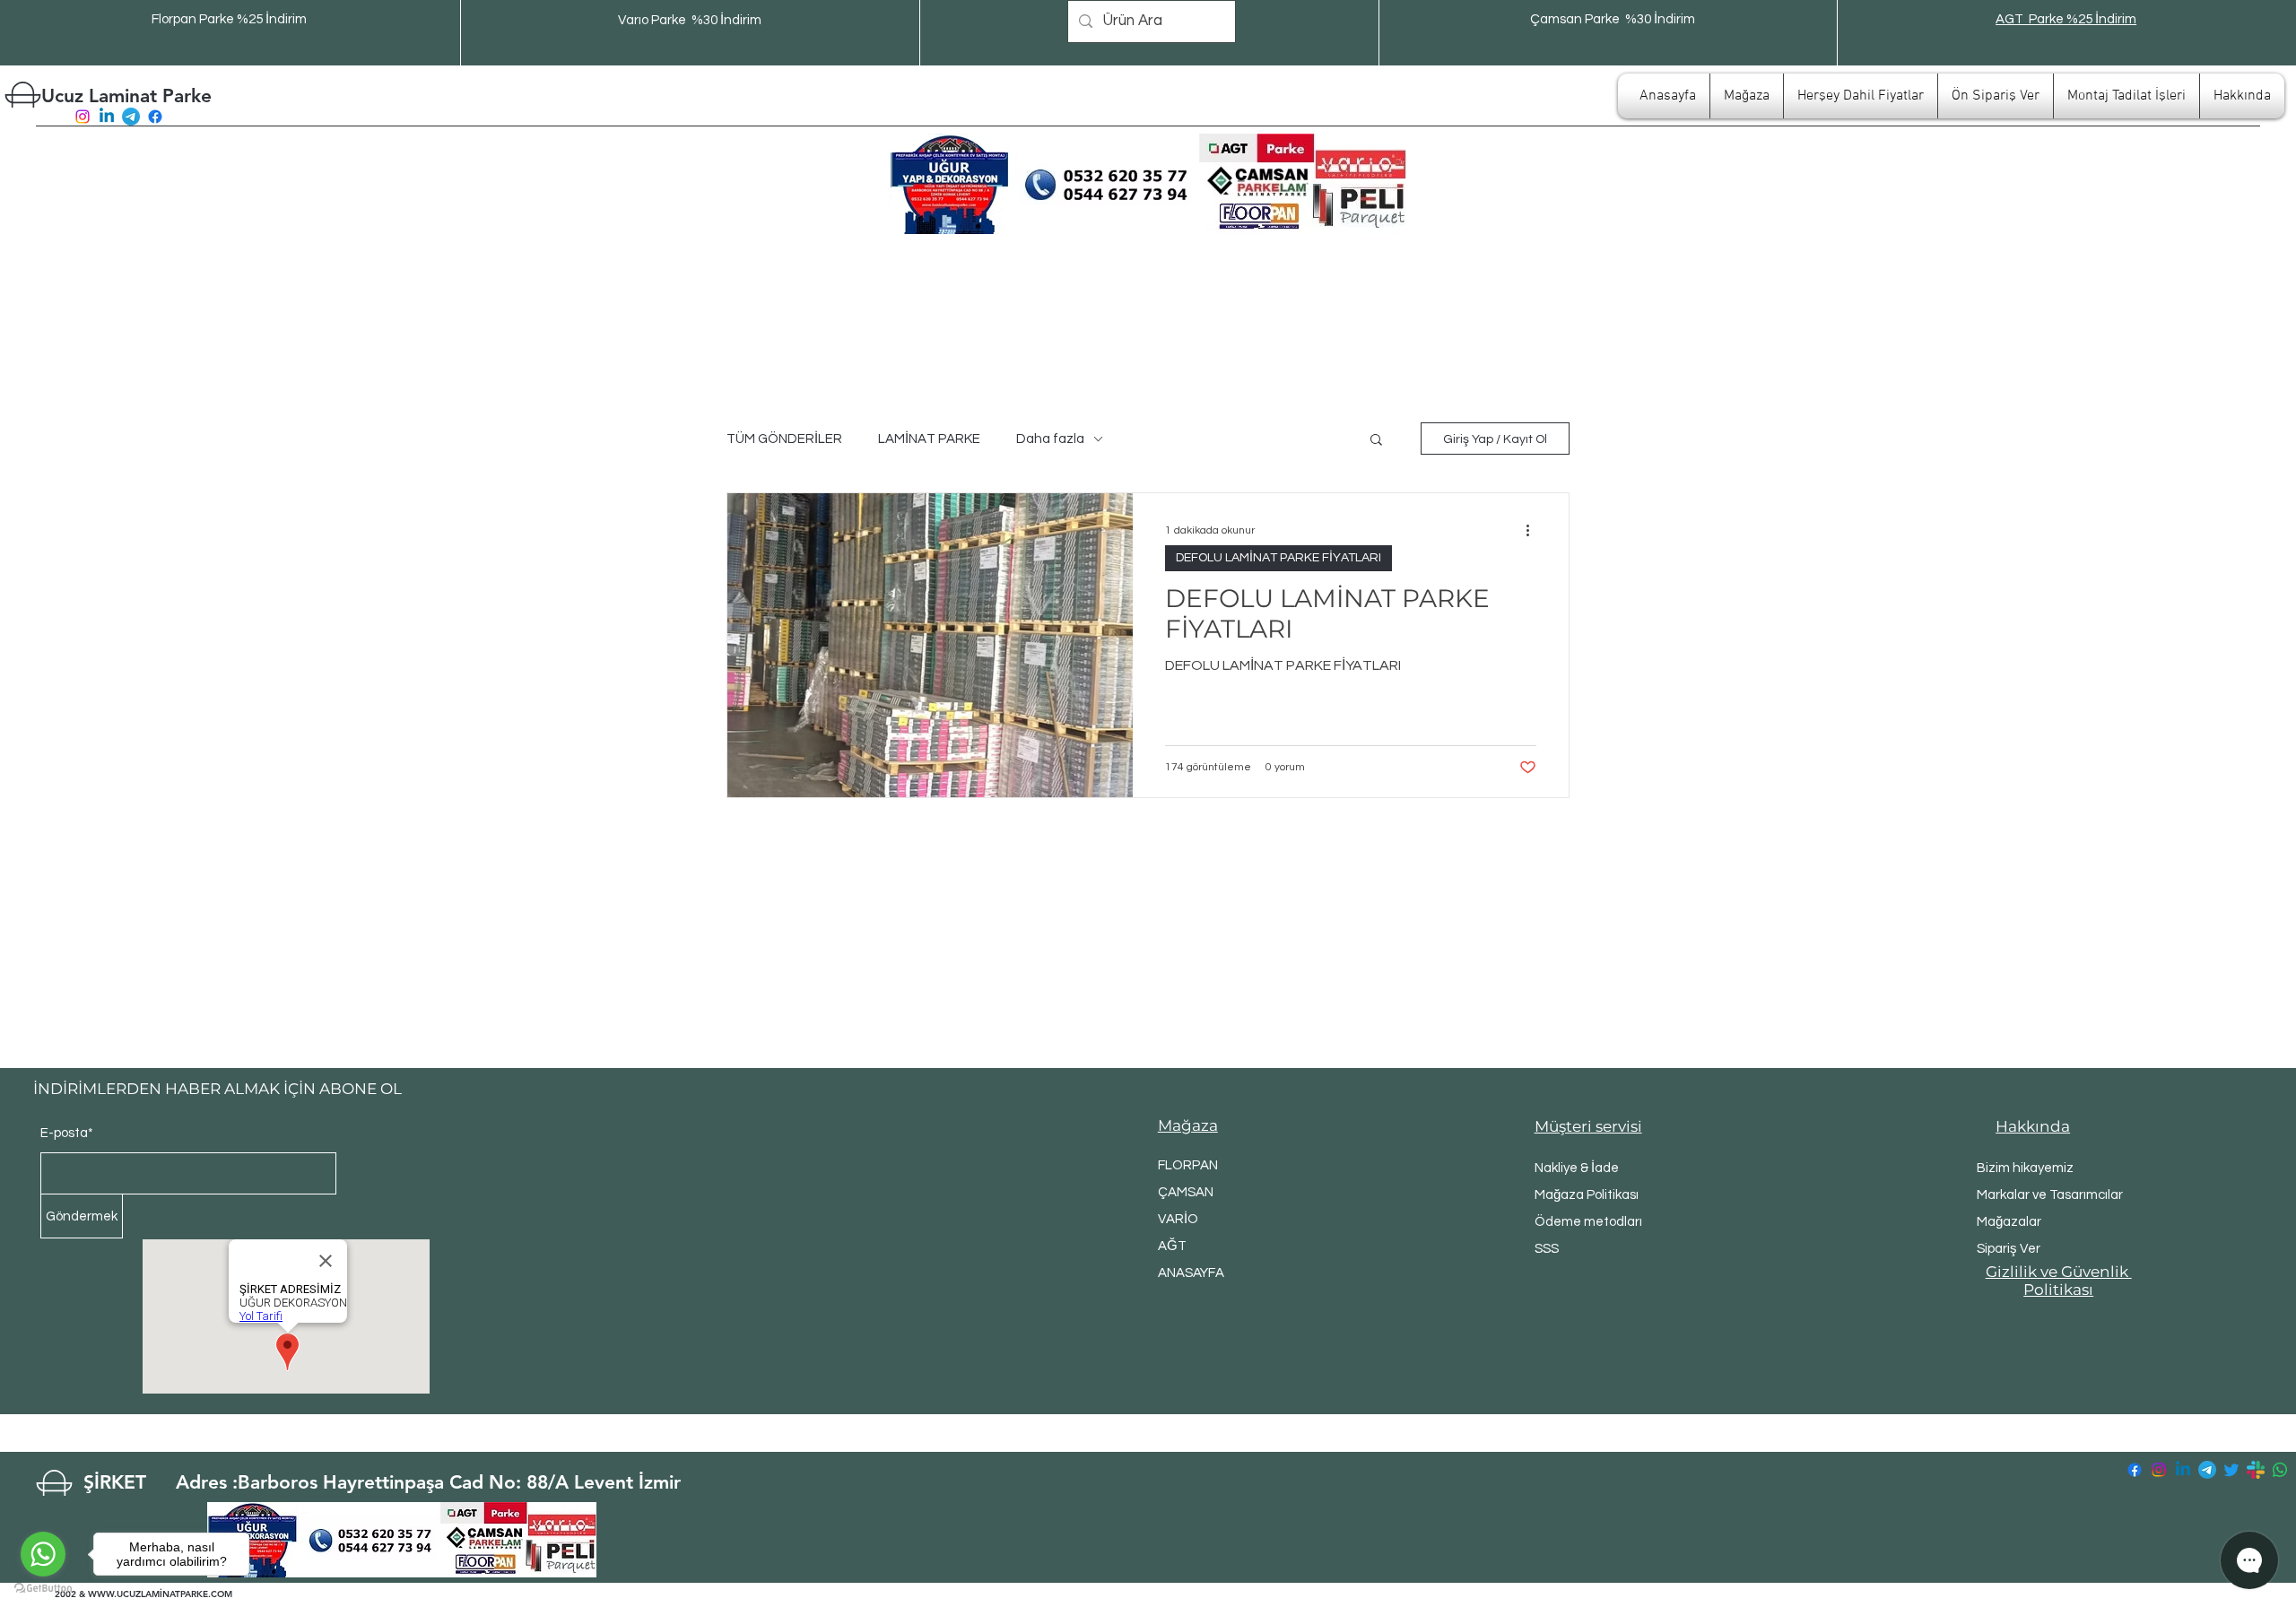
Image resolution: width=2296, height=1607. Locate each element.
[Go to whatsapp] (43, 1554)
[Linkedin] (107, 117)
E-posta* (67, 1133)
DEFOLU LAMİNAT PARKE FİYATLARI (1278, 558)
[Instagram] (83, 117)
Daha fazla (1050, 439)
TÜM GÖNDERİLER (784, 439)
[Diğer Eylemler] (1534, 530)
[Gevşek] (2256, 1470)
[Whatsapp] (2280, 1470)
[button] (1376, 441)
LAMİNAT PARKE (929, 439)
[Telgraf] (131, 117)
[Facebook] (155, 117)
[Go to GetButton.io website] (43, 1589)
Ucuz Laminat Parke (126, 96)
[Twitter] (2231, 1470)
